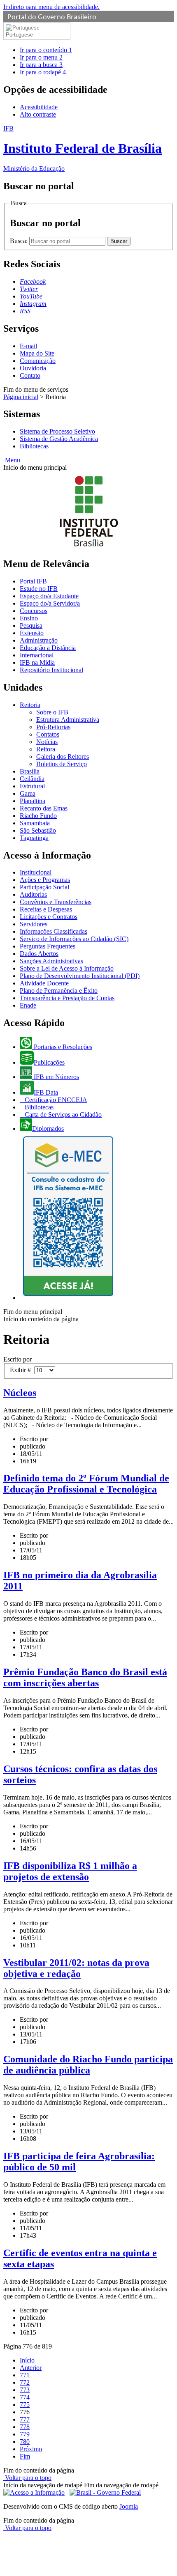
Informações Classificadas (54, 931)
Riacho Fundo (38, 816)
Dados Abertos (39, 954)
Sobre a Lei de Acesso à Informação (67, 968)
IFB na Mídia (37, 662)
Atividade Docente (44, 983)
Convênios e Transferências (56, 902)
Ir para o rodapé (43, 72)
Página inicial (21, 397)
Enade (28, 1005)
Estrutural (32, 786)
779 (25, 2434)
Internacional (37, 655)
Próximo (31, 2449)
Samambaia (35, 823)
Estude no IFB (39, 589)
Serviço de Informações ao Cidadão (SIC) (74, 939)
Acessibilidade (39, 107)
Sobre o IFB (52, 712)
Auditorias (33, 894)
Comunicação (38, 361)
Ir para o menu (41, 57)
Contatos (48, 734)
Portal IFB (33, 581)
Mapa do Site (37, 353)
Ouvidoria (33, 368)
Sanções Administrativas (51, 961)
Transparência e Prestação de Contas (67, 998)
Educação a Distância (48, 648)
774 (25, 2397)
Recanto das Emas (44, 808)
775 (25, 2405)
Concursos (34, 611)
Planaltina (33, 801)
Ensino (29, 618)
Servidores (34, 924)
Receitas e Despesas (46, 909)
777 (25, 2419)
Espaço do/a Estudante (49, 596)
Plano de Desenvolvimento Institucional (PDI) (80, 976)
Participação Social (44, 887)
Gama (28, 793)
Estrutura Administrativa (68, 720)
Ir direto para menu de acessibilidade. (51, 7)
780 (25, 2442)
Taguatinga (34, 838)
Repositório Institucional (51, 670)
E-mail (28, 346)
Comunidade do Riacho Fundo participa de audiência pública (88, 2065)
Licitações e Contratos (49, 917)
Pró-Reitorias (53, 727)
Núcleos (20, 1393)
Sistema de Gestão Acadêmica (59, 439)
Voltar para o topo (27, 2478)
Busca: (20, 241)
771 (25, 2375)
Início (27, 2360)
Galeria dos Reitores (63, 756)
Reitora (46, 749)
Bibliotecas (34, 446)
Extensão (32, 633)
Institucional (36, 872)
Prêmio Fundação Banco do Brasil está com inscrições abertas (85, 1677)
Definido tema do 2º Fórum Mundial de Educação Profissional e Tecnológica (86, 1484)
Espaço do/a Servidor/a (50, 603)
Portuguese (19, 35)
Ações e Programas (45, 880)
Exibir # (22, 1370)
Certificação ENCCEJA (55, 1100)
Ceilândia (32, 779)
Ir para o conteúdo (46, 50)
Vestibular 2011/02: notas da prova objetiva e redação (76, 1968)
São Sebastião (38, 830)
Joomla (129, 2506)
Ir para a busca (41, 65)
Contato (30, 375)
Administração (39, 640)
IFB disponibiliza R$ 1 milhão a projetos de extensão (70, 1871)
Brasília (30, 771)
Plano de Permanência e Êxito (59, 991)
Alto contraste (38, 114)
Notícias (47, 742)
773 (25, 2390)
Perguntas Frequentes (48, 946)
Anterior (31, 2368)
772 (25, 2382)
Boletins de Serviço (62, 764)
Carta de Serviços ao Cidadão (62, 1115)
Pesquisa (31, 626)
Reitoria (30, 705)
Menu (12, 460)
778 (25, 2427)
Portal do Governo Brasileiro (52, 17)
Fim (25, 2456)
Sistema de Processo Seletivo (57, 431)
